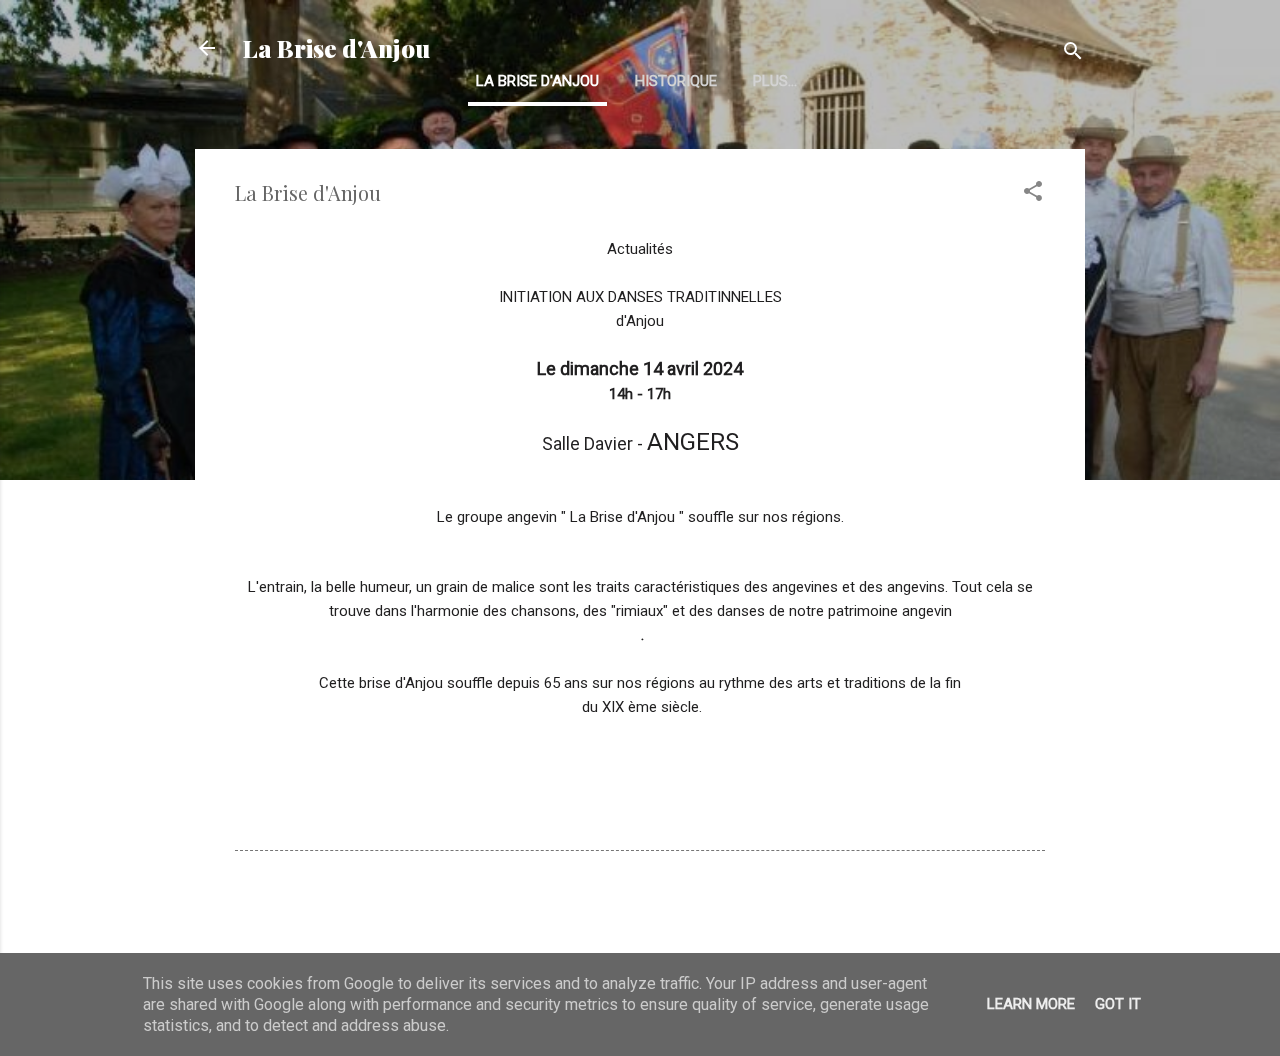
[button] (1033, 194)
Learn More (1031, 1004)
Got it (1118, 1004)
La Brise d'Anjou (336, 48)
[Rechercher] (1073, 54)
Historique (676, 81)
